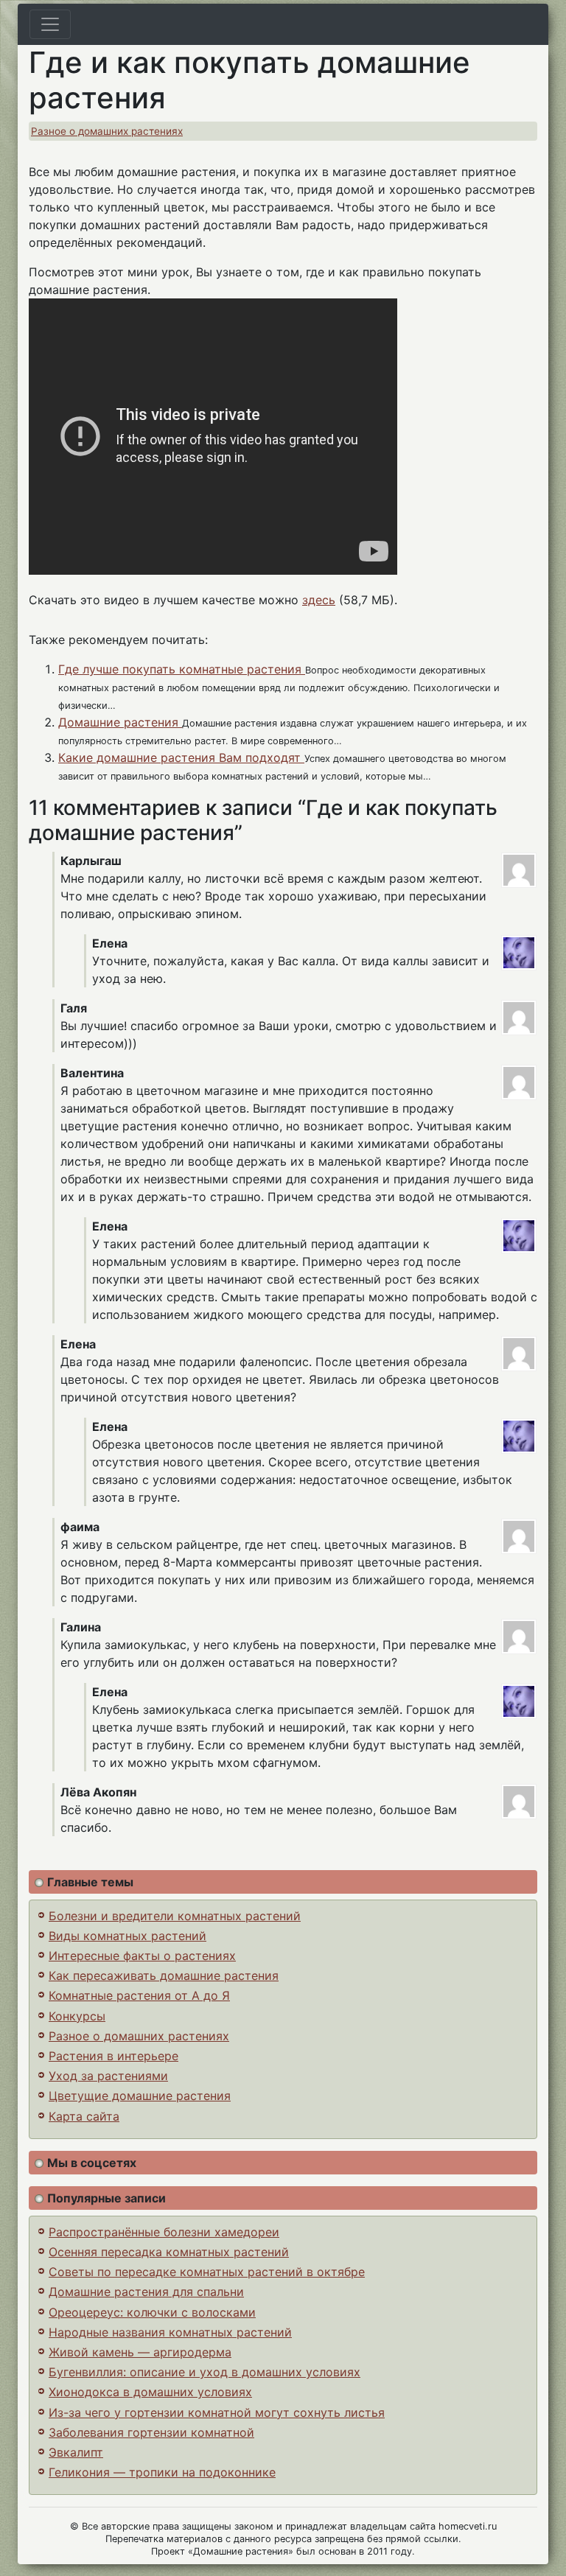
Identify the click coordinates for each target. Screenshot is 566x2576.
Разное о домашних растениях (107, 131)
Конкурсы (77, 2016)
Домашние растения (120, 722)
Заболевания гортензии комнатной (151, 2432)
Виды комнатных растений (127, 1936)
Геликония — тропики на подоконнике (162, 2472)
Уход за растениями (108, 2076)
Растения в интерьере (113, 2056)
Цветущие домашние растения (140, 2096)
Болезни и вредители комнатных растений (175, 1916)
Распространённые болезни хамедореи (164, 2232)
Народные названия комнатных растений (170, 2332)
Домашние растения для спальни (146, 2292)
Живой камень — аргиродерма (140, 2352)
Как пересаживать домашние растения (164, 1975)
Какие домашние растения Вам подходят (181, 757)
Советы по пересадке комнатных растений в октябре (207, 2272)
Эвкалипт (76, 2452)
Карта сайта (84, 2116)
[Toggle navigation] (50, 24)
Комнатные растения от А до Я (139, 1995)
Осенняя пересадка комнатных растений (169, 2252)
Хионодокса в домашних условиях (150, 2392)
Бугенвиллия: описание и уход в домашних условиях (205, 2372)
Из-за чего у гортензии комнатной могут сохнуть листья (217, 2412)
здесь (319, 600)
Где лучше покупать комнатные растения (182, 669)
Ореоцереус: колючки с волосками (152, 2312)
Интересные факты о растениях (142, 1956)
